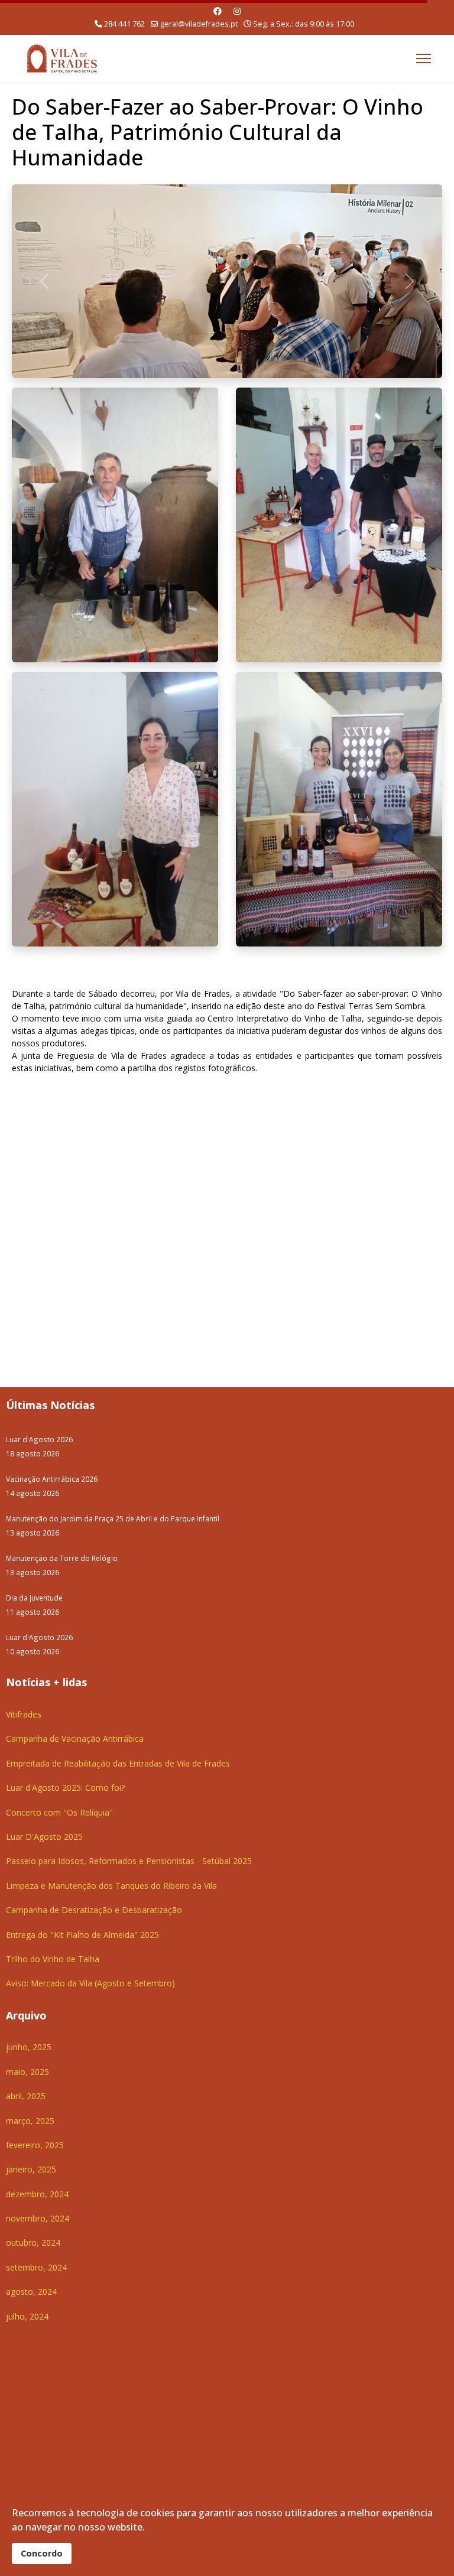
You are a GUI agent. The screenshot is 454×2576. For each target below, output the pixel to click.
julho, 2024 (27, 2316)
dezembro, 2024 (37, 2194)
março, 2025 (30, 2121)
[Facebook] (218, 11)
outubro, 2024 (33, 2242)
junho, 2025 (29, 2047)
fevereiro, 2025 (35, 2145)
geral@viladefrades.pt (199, 24)
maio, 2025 (27, 2072)
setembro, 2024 (36, 2267)
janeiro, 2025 (31, 2169)
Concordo (42, 2553)
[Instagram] (237, 11)
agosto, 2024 (31, 2292)
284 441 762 (124, 24)
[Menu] (424, 58)
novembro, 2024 (38, 2218)
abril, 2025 (26, 2096)
